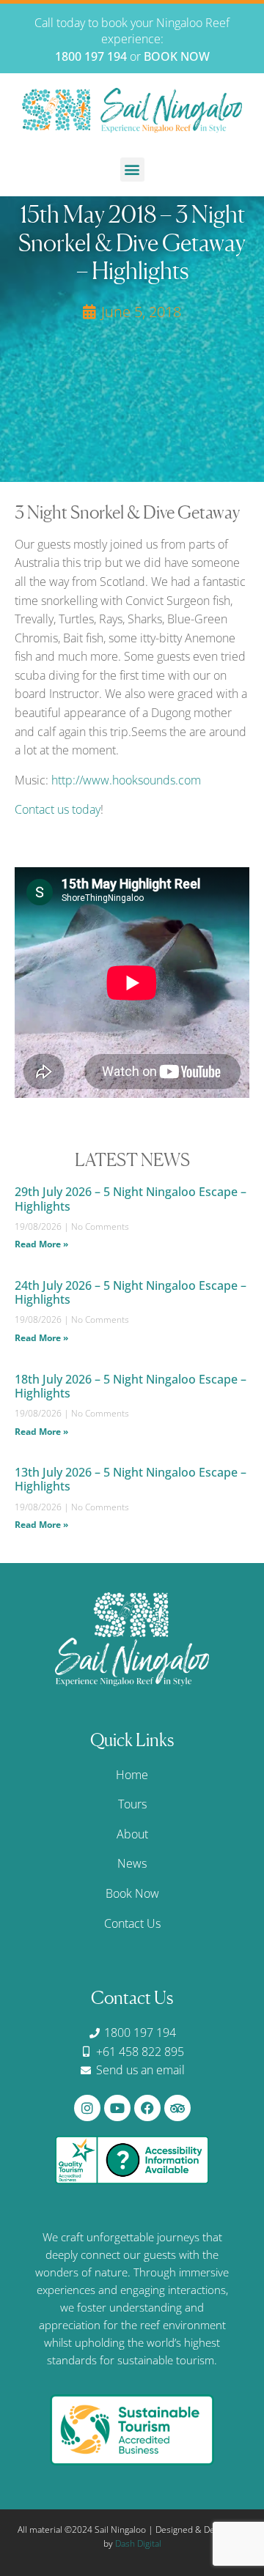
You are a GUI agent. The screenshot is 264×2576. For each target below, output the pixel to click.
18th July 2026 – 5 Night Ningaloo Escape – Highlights (131, 1386)
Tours (132, 1804)
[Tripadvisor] (177, 2108)
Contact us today (58, 809)
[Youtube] (117, 2108)
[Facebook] (147, 2108)
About (132, 1834)
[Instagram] (87, 2108)
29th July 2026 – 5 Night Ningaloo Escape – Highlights (131, 1199)
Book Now (132, 1893)
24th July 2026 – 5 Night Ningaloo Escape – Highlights (131, 1292)
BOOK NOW (177, 56)
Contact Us (132, 1923)
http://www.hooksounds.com (126, 780)
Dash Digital (138, 2543)
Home (132, 1775)
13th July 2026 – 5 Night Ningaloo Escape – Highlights (131, 1479)
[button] (132, 170)
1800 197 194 (91, 56)
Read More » (41, 1244)
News (132, 1863)
